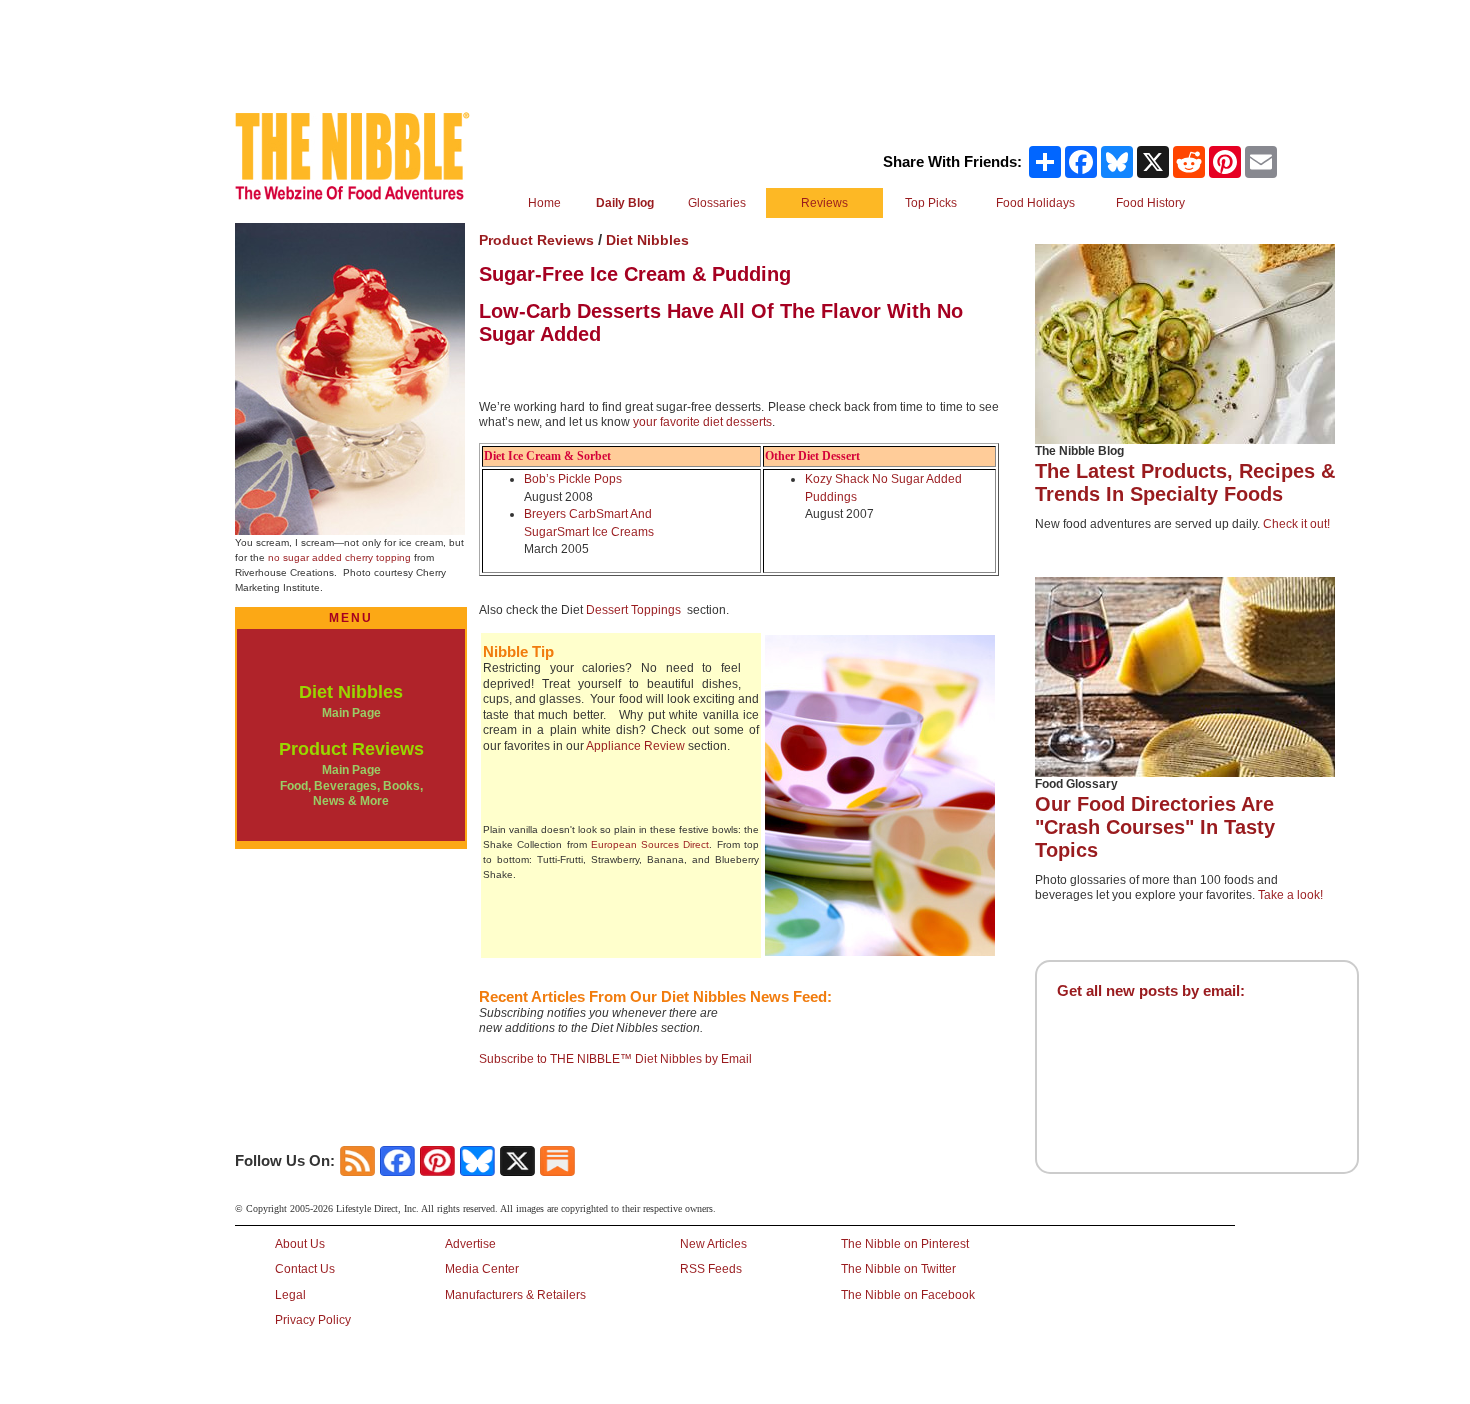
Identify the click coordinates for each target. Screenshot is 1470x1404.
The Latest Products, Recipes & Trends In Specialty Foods (1185, 482)
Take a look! (1290, 895)
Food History (1150, 203)
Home (544, 203)
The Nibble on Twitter (898, 1269)
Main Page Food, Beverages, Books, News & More (351, 785)
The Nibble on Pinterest (905, 1244)
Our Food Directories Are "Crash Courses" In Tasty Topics (1155, 827)
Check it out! (1296, 524)
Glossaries (717, 203)
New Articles (713, 1244)
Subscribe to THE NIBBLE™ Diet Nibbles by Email (615, 1059)
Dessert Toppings (633, 610)
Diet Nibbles (351, 692)
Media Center (482, 1269)
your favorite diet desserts (702, 422)
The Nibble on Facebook (908, 1295)
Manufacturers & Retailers (515, 1295)
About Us (300, 1244)
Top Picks (931, 203)
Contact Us (305, 1269)
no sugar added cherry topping (339, 557)
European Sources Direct (650, 844)
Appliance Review (635, 746)
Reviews (824, 203)
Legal (290, 1295)
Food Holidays (1035, 203)
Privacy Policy (313, 1320)
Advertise (470, 1244)
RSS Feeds (711, 1269)
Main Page (351, 713)
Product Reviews (351, 749)
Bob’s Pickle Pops (573, 479)
